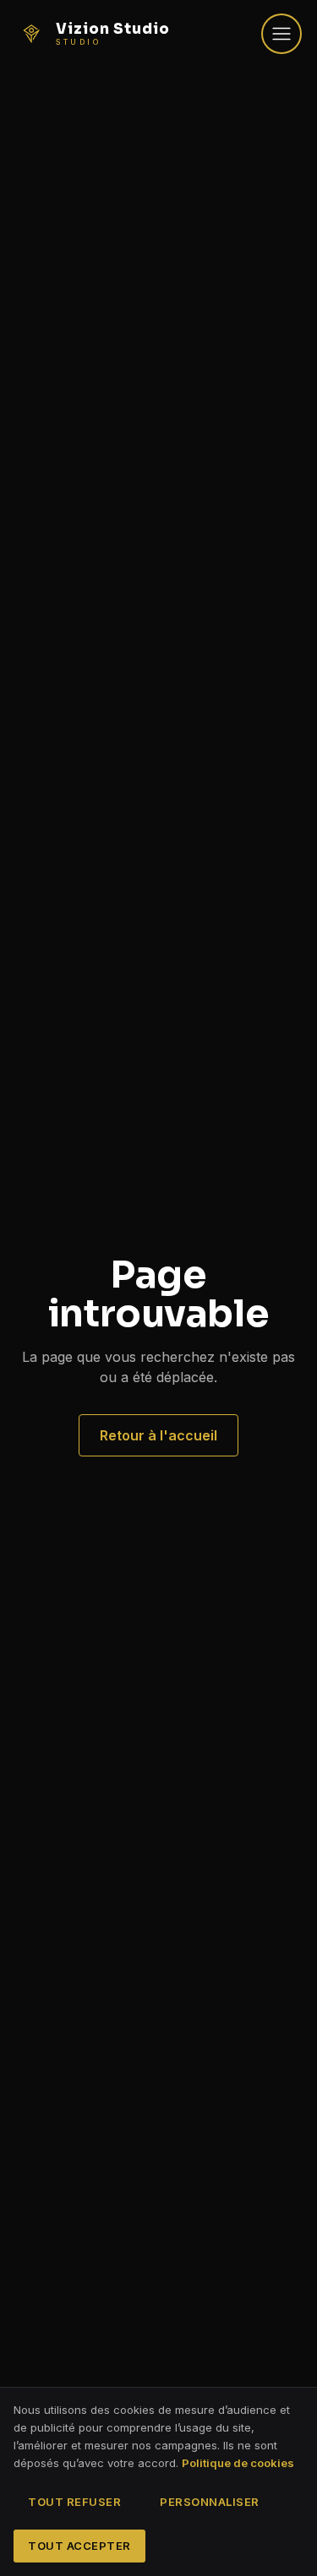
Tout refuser (74, 2502)
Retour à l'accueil (158, 1435)
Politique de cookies (238, 2463)
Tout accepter (79, 2546)
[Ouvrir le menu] (281, 34)
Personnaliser (210, 2502)
